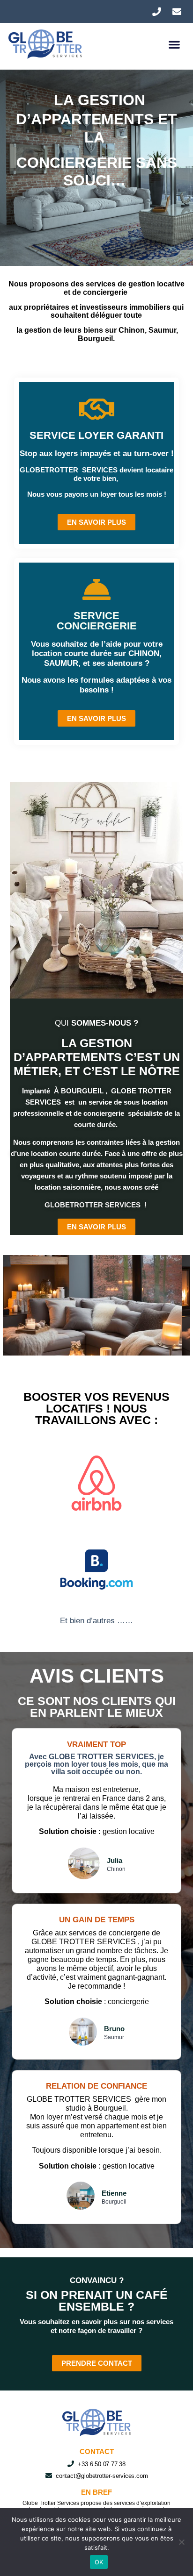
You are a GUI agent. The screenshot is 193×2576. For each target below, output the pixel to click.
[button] (174, 44)
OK (99, 2562)
